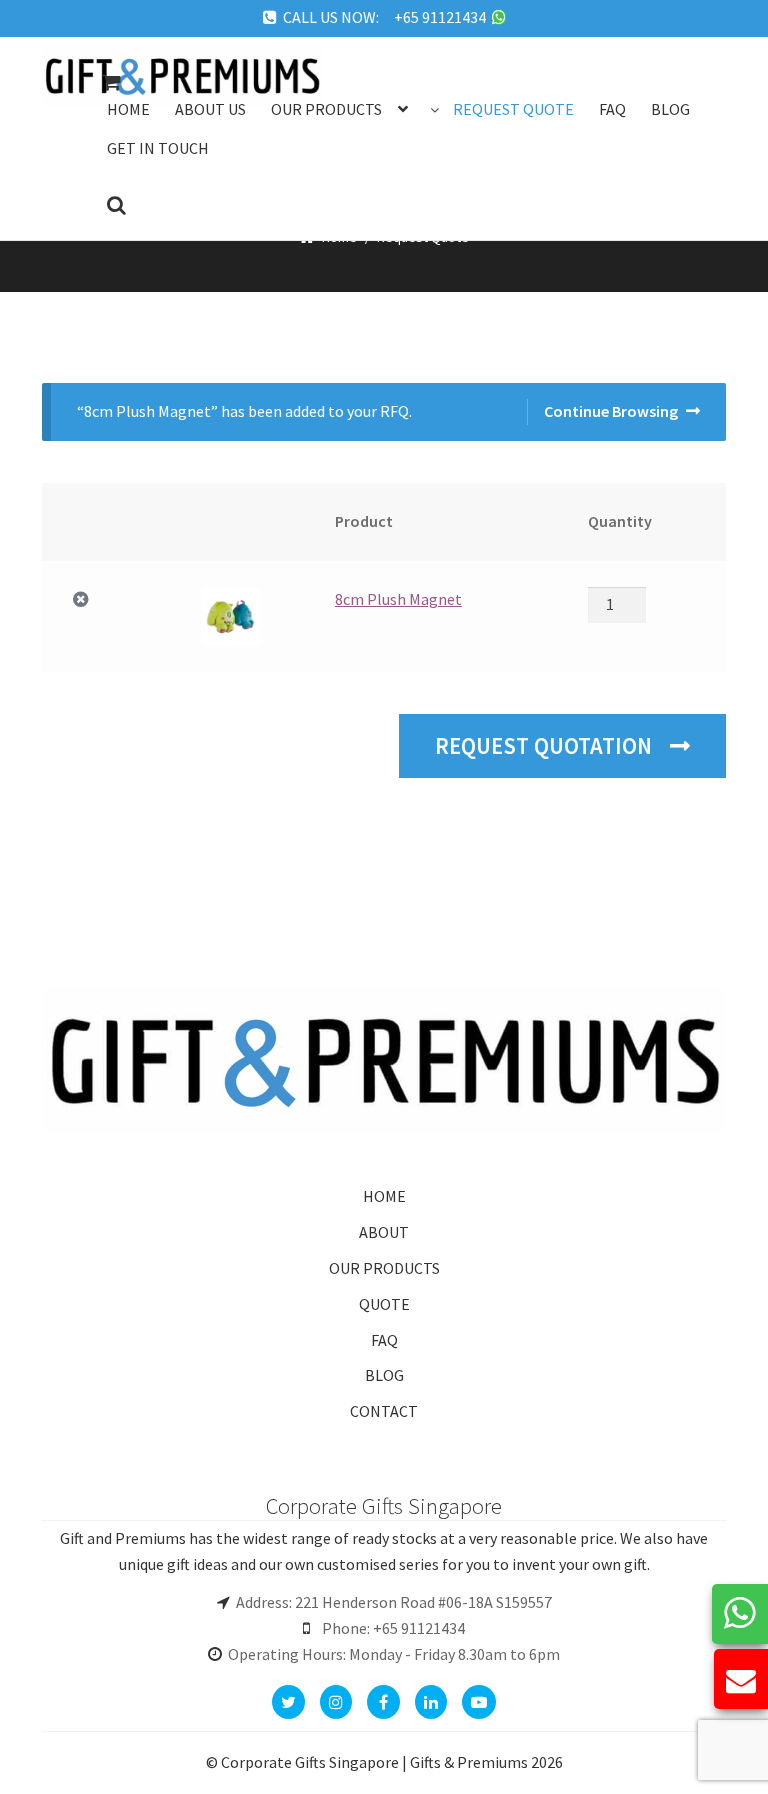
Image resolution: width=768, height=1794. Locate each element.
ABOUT (384, 1232)
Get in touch (158, 148)
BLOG (384, 1375)
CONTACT (384, 1411)
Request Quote (513, 109)
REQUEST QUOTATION (546, 746)
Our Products (326, 109)
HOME (384, 1196)
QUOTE (384, 1304)
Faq (612, 109)
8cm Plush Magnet (398, 599)
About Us (210, 109)
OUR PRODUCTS (384, 1268)
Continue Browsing (611, 411)
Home (128, 109)
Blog (670, 109)
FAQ (384, 1340)
